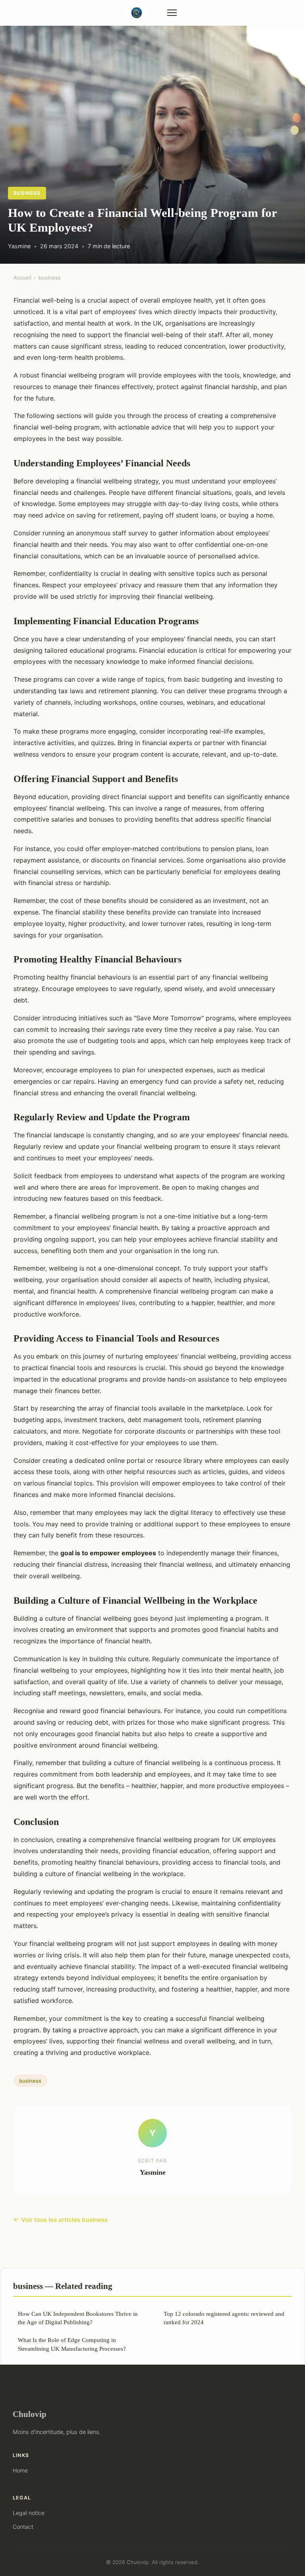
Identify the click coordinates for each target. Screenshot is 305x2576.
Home (20, 2470)
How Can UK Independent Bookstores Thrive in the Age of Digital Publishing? (78, 2318)
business (27, 193)
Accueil (22, 278)
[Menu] (172, 13)
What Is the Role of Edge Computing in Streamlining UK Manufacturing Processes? (72, 2344)
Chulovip (30, 2414)
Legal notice (29, 2513)
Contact (23, 2527)
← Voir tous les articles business (61, 2220)
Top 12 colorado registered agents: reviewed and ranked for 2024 (224, 2318)
